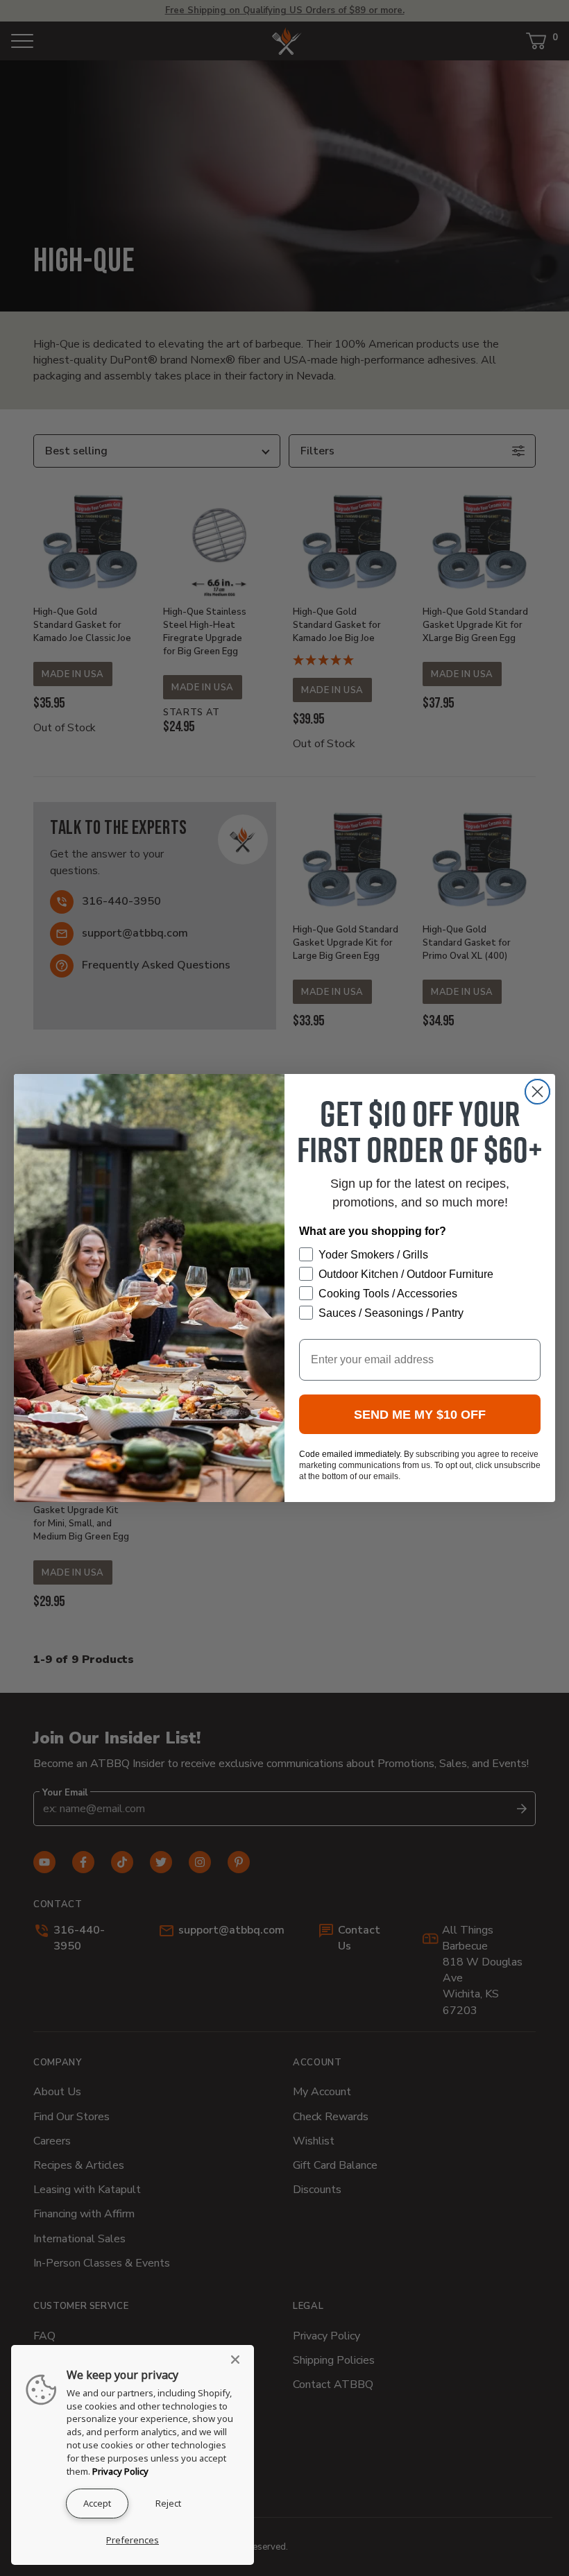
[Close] (239, 2360)
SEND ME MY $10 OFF (420, 1415)
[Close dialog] (537, 1092)
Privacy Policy (120, 2471)
